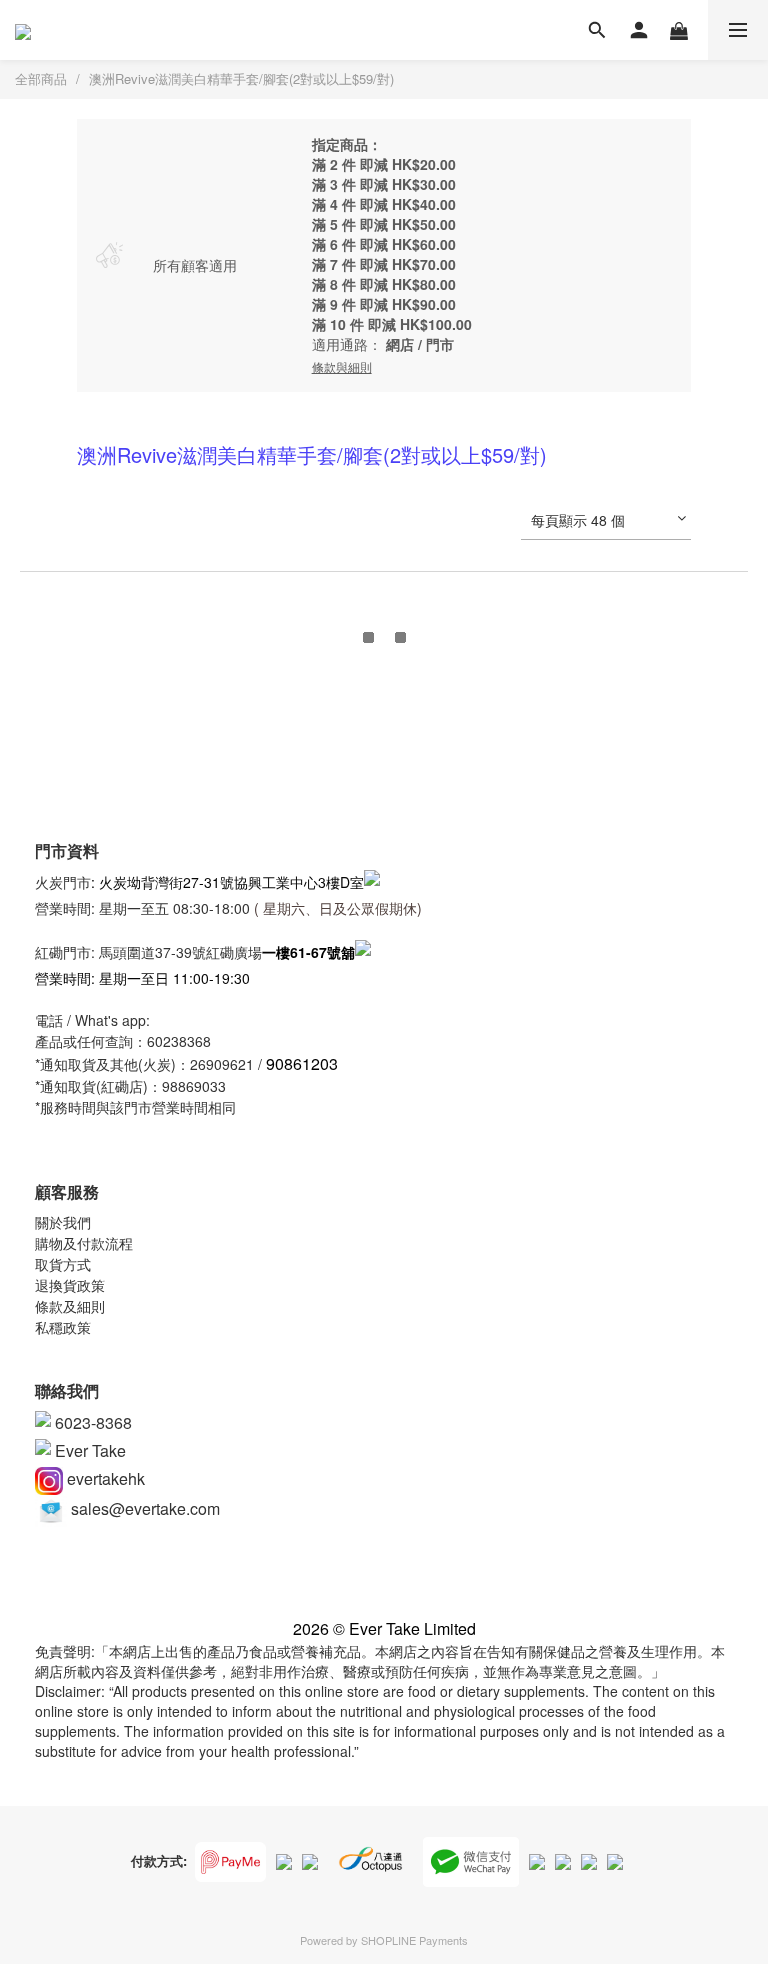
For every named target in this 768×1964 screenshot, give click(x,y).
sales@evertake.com (143, 1508)
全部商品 (41, 78)
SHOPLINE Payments (414, 1940)
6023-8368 (91, 1422)
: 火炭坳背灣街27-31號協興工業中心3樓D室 (227, 882)
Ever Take (88, 1450)
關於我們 (63, 1222)
